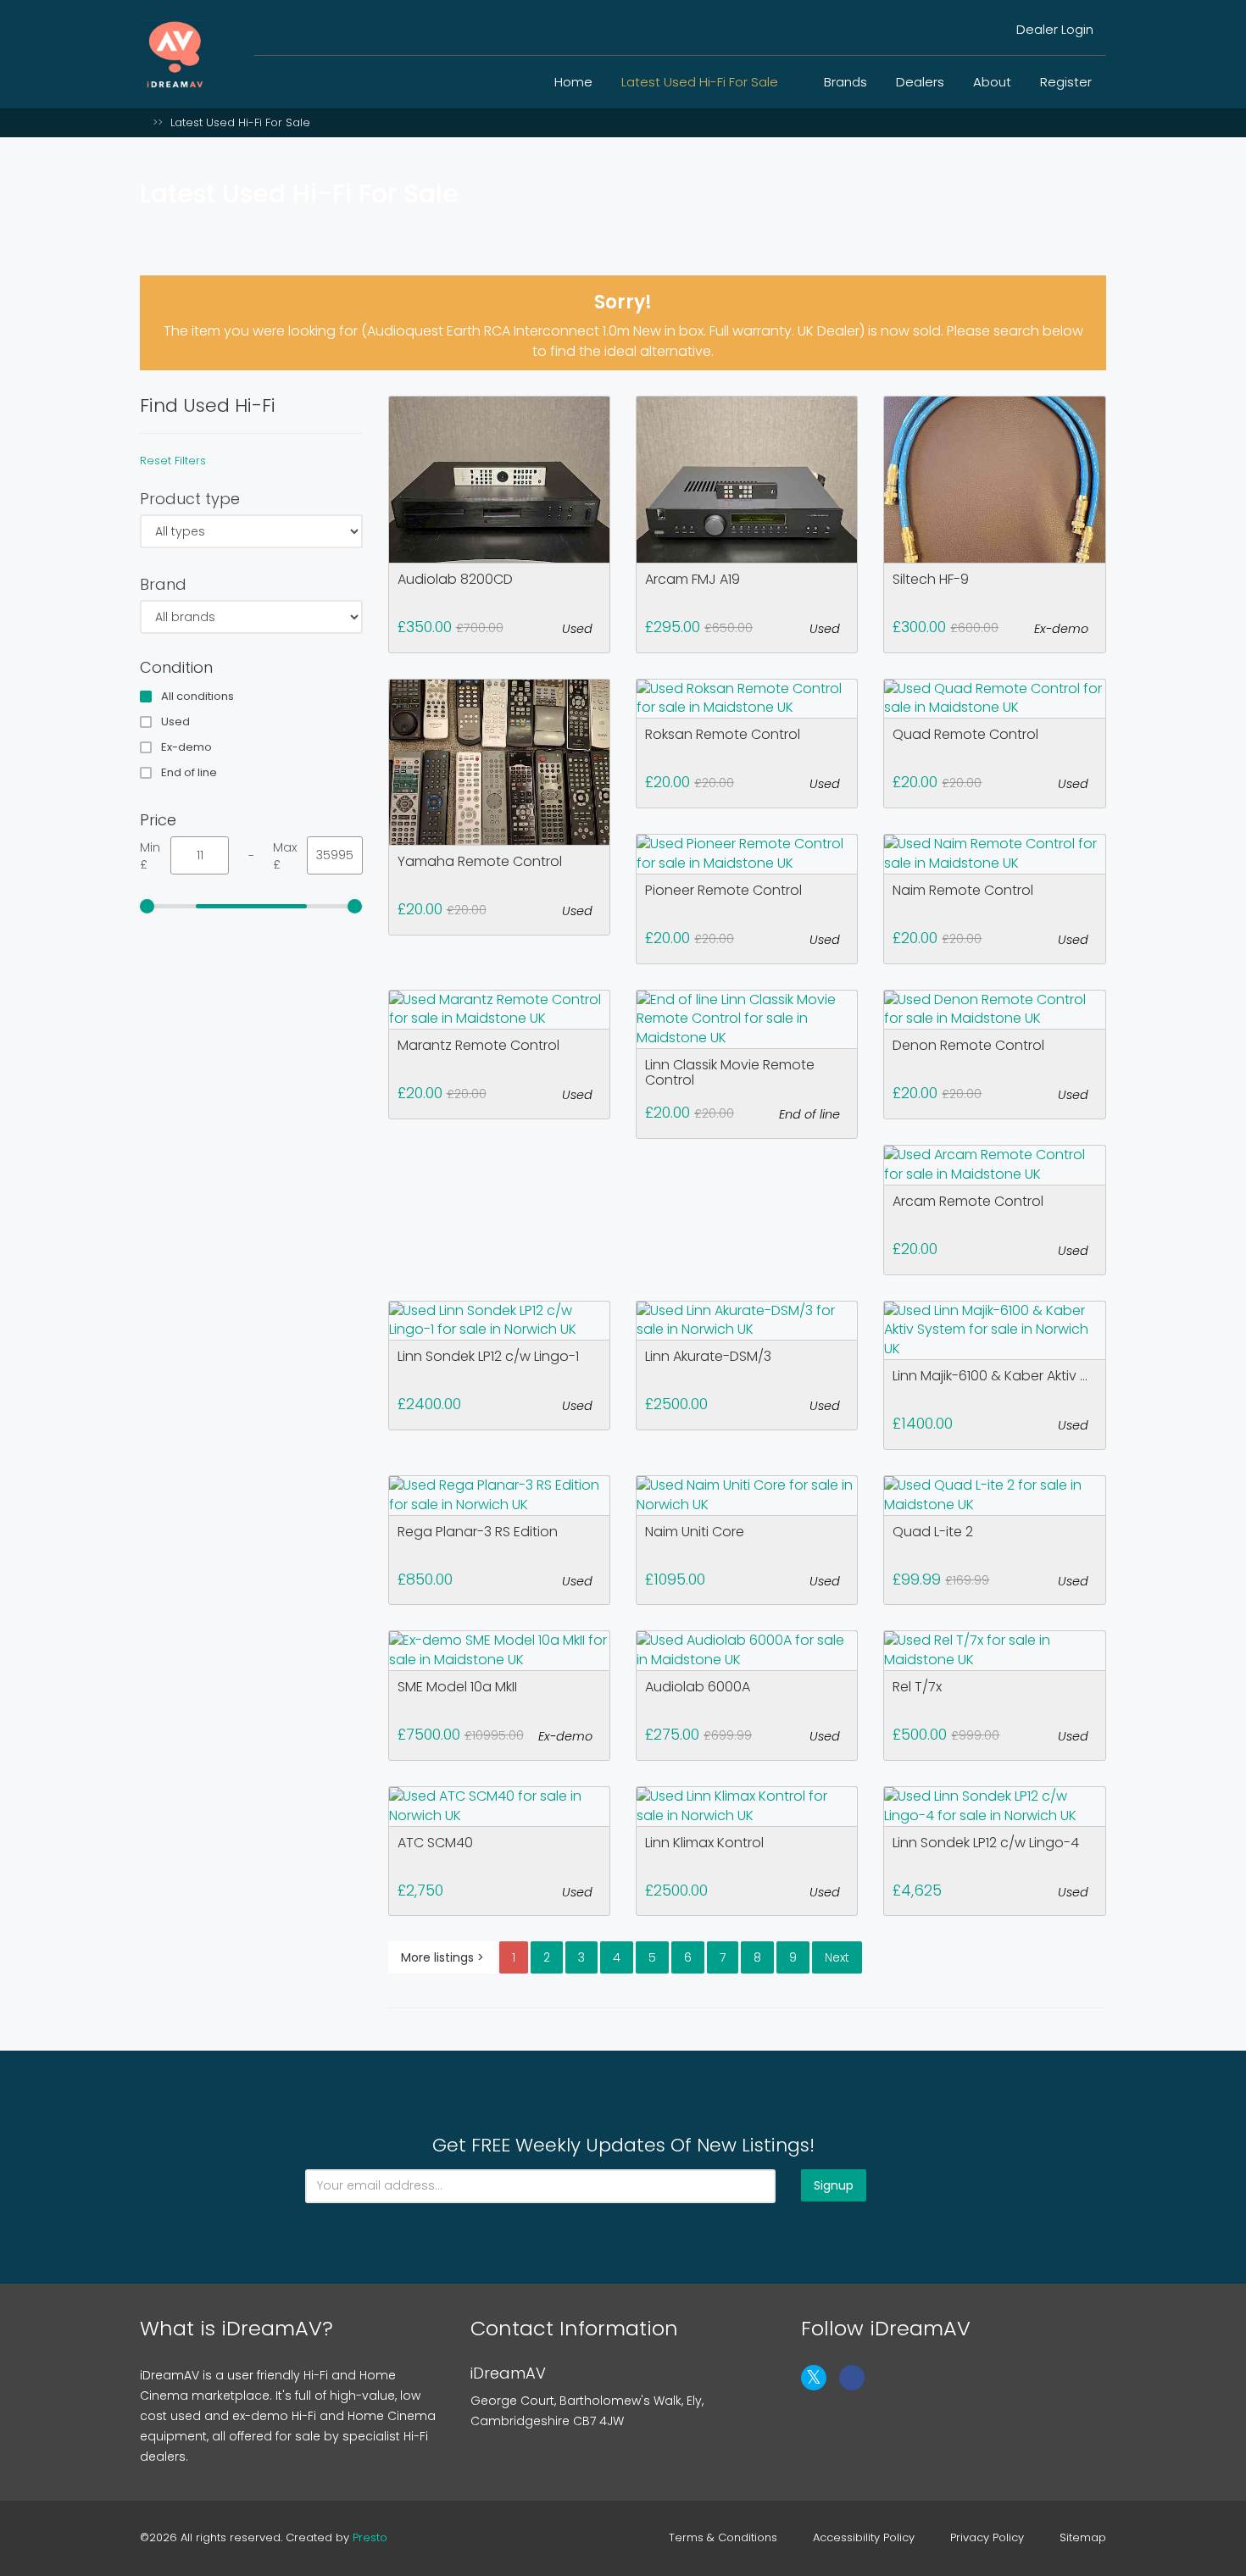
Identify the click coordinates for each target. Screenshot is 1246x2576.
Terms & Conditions (723, 2538)
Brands (845, 82)
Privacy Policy (987, 2538)
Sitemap (1083, 2538)
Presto (370, 2537)
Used (175, 722)
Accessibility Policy (864, 2538)
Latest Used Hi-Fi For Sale (701, 82)
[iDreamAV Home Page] (144, 122)
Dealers (920, 82)
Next (837, 1957)
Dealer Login (1053, 29)
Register (1066, 82)
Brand (163, 584)
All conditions (197, 697)
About (992, 82)
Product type (190, 499)
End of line (189, 773)
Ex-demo (186, 747)
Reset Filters (173, 461)
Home (573, 82)
